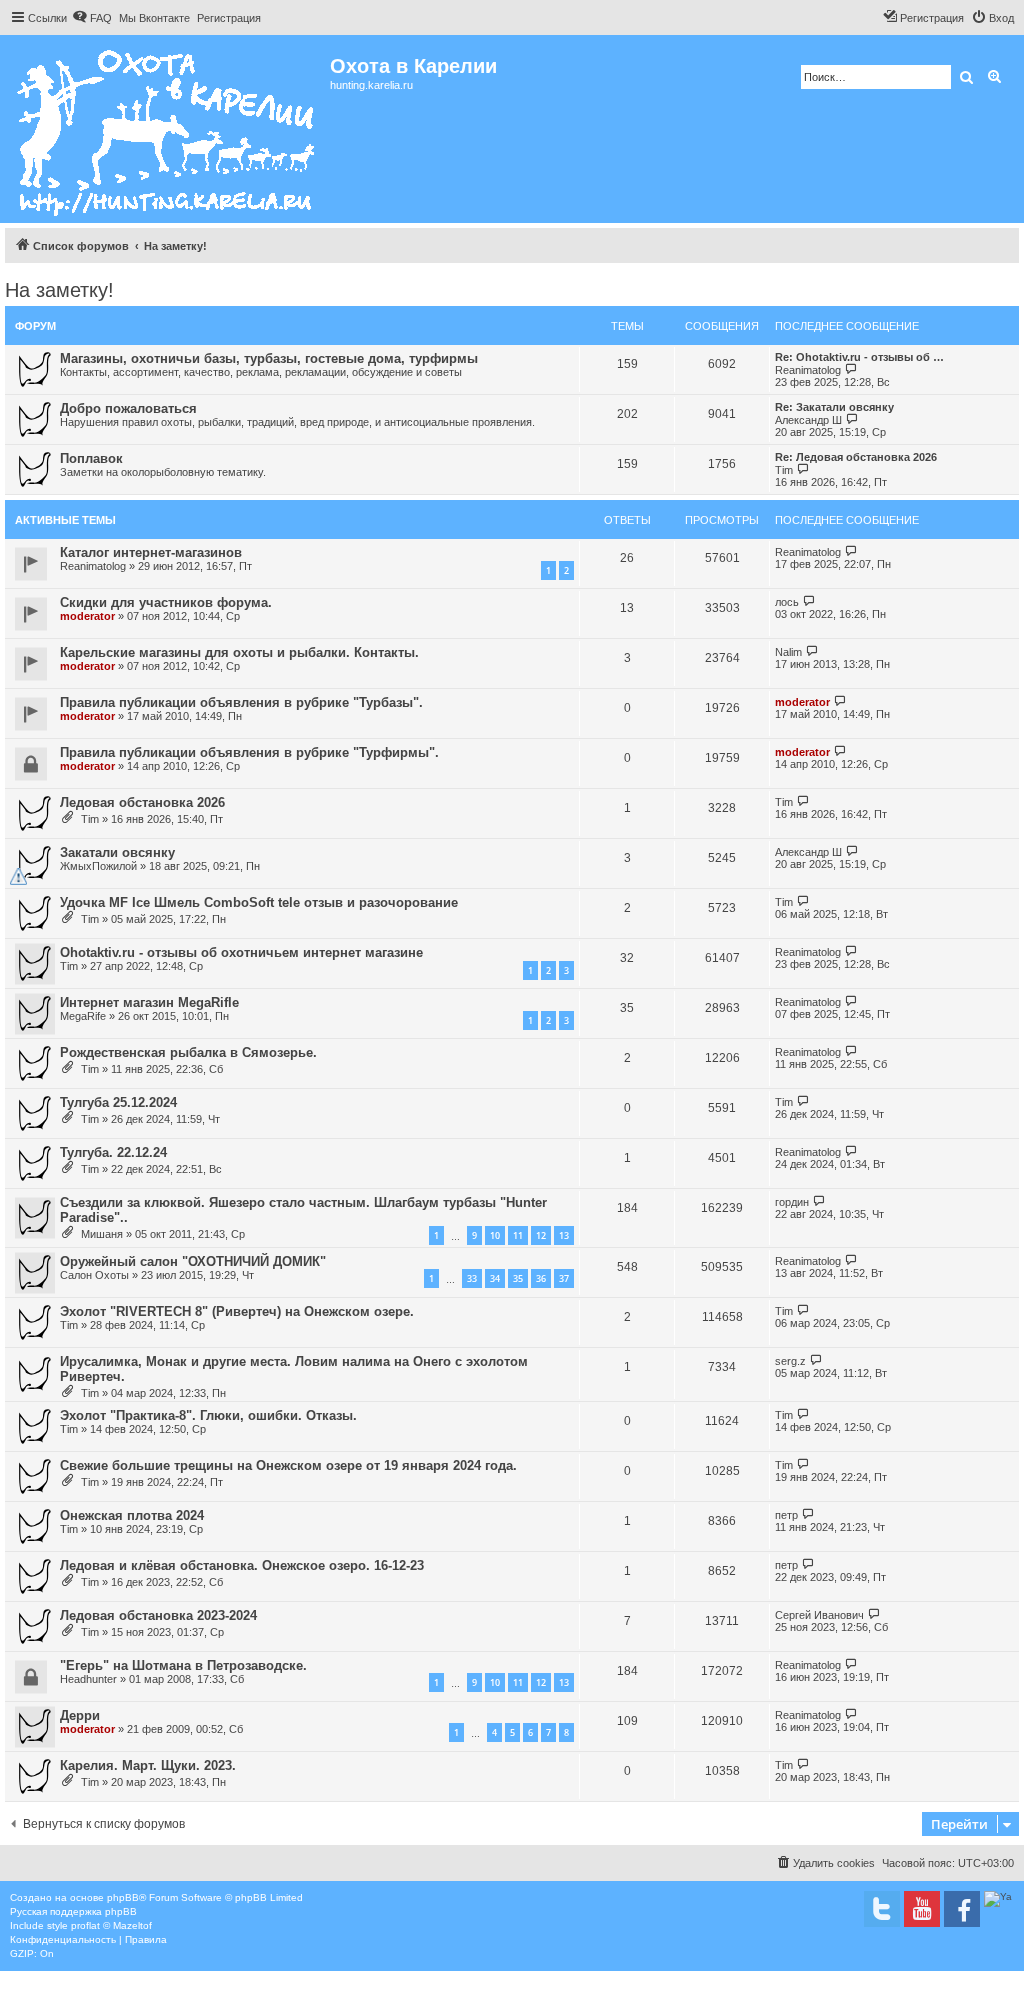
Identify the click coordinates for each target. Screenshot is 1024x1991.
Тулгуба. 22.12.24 (113, 1152)
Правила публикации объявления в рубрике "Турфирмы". (249, 752)
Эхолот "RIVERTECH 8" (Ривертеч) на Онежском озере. (237, 1311)
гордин (792, 1202)
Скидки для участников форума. (166, 602)
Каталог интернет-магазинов (151, 552)
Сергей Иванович (819, 1615)
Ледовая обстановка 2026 (142, 802)
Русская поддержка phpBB (73, 1911)
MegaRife (83, 1016)
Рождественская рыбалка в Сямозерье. (188, 1052)
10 (495, 1235)
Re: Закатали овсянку (834, 407)
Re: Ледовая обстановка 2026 (856, 457)
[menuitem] (92, 18)
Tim (784, 470)
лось (787, 602)
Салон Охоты (94, 1275)
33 (472, 1278)
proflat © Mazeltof (111, 1925)
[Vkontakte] (882, 1909)
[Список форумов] (167, 129)
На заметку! (59, 290)
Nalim (788, 652)
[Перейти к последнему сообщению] (851, 551)
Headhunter (88, 1679)
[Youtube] (922, 1909)
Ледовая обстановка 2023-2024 (158, 1615)
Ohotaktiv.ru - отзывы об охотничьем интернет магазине (241, 952)
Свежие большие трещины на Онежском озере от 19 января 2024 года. (288, 1465)
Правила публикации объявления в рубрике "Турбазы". (241, 702)
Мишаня (102, 1234)
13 (564, 1235)
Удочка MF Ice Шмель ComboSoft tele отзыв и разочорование (259, 902)
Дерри (80, 1715)
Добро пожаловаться (128, 408)
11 (518, 1235)
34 (495, 1278)
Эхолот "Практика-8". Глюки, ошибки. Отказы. (208, 1415)
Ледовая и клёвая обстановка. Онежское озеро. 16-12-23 (242, 1565)
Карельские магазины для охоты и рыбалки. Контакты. (239, 652)
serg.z (790, 1361)
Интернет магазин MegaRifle (149, 1002)
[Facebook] (962, 1909)
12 (541, 1235)
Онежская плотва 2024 (132, 1515)
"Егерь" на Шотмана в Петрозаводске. (183, 1665)
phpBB (123, 1897)
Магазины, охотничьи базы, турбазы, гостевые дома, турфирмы (269, 358)
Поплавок (91, 458)
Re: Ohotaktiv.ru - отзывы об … (859, 357)
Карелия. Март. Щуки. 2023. (148, 1765)
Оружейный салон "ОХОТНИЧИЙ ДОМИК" (193, 1261)
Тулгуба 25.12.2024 (118, 1102)
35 (518, 1278)
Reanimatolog (808, 370)
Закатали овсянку (117, 852)
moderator (87, 616)
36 (541, 1278)
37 (564, 1278)
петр (786, 1515)
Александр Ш (808, 420)
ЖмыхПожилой (98, 866)
